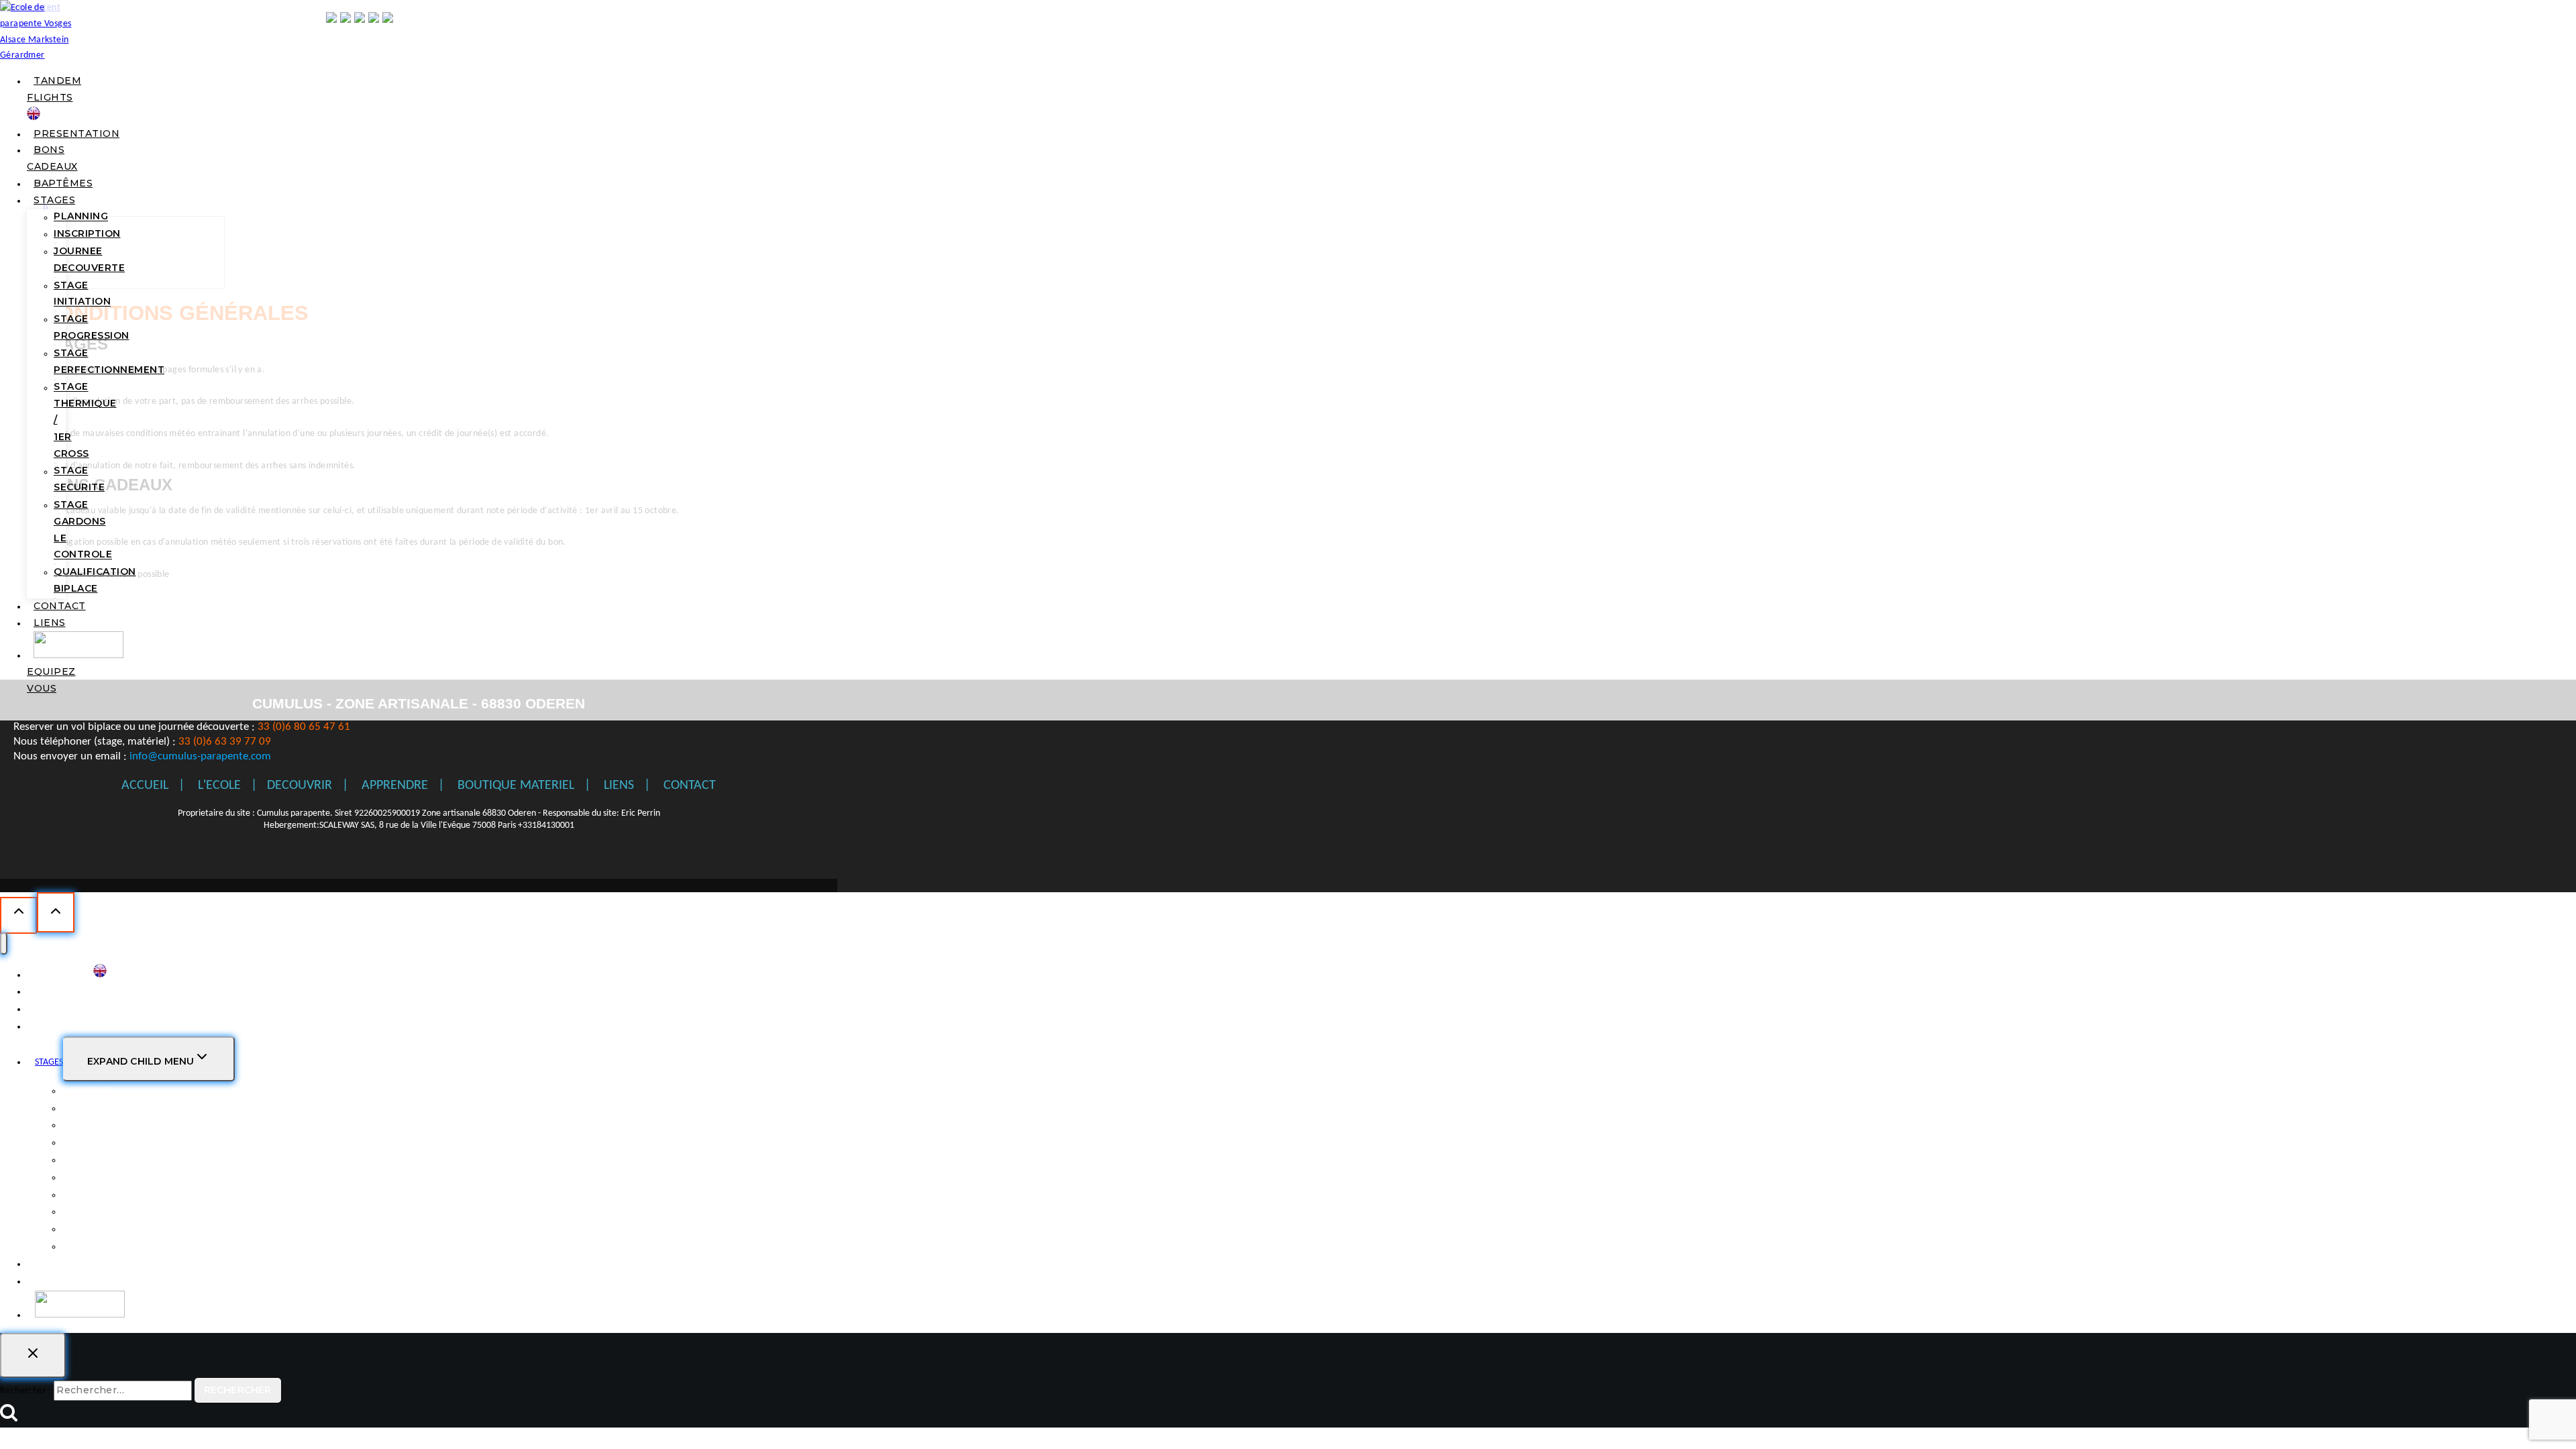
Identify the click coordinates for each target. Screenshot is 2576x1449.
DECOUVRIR (300, 786)
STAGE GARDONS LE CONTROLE (83, 529)
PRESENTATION (76, 133)
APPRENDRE (395, 786)
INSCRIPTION (87, 233)
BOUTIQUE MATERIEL (516, 786)
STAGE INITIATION (82, 293)
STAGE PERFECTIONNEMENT (109, 361)
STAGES (54, 200)
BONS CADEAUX (65, 1009)
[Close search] (33, 1355)
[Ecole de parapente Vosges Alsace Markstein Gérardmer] (44, 55)
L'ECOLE (219, 786)
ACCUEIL (145, 786)
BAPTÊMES (63, 183)
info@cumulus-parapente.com (200, 756)
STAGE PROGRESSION (92, 327)
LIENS (50, 623)
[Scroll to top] (18, 915)
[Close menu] (4, 944)
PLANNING (81, 217)
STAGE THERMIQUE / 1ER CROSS (131, 1195)
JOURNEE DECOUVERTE (89, 259)
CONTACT (60, 606)
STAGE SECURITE (79, 479)
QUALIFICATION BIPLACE (95, 580)
